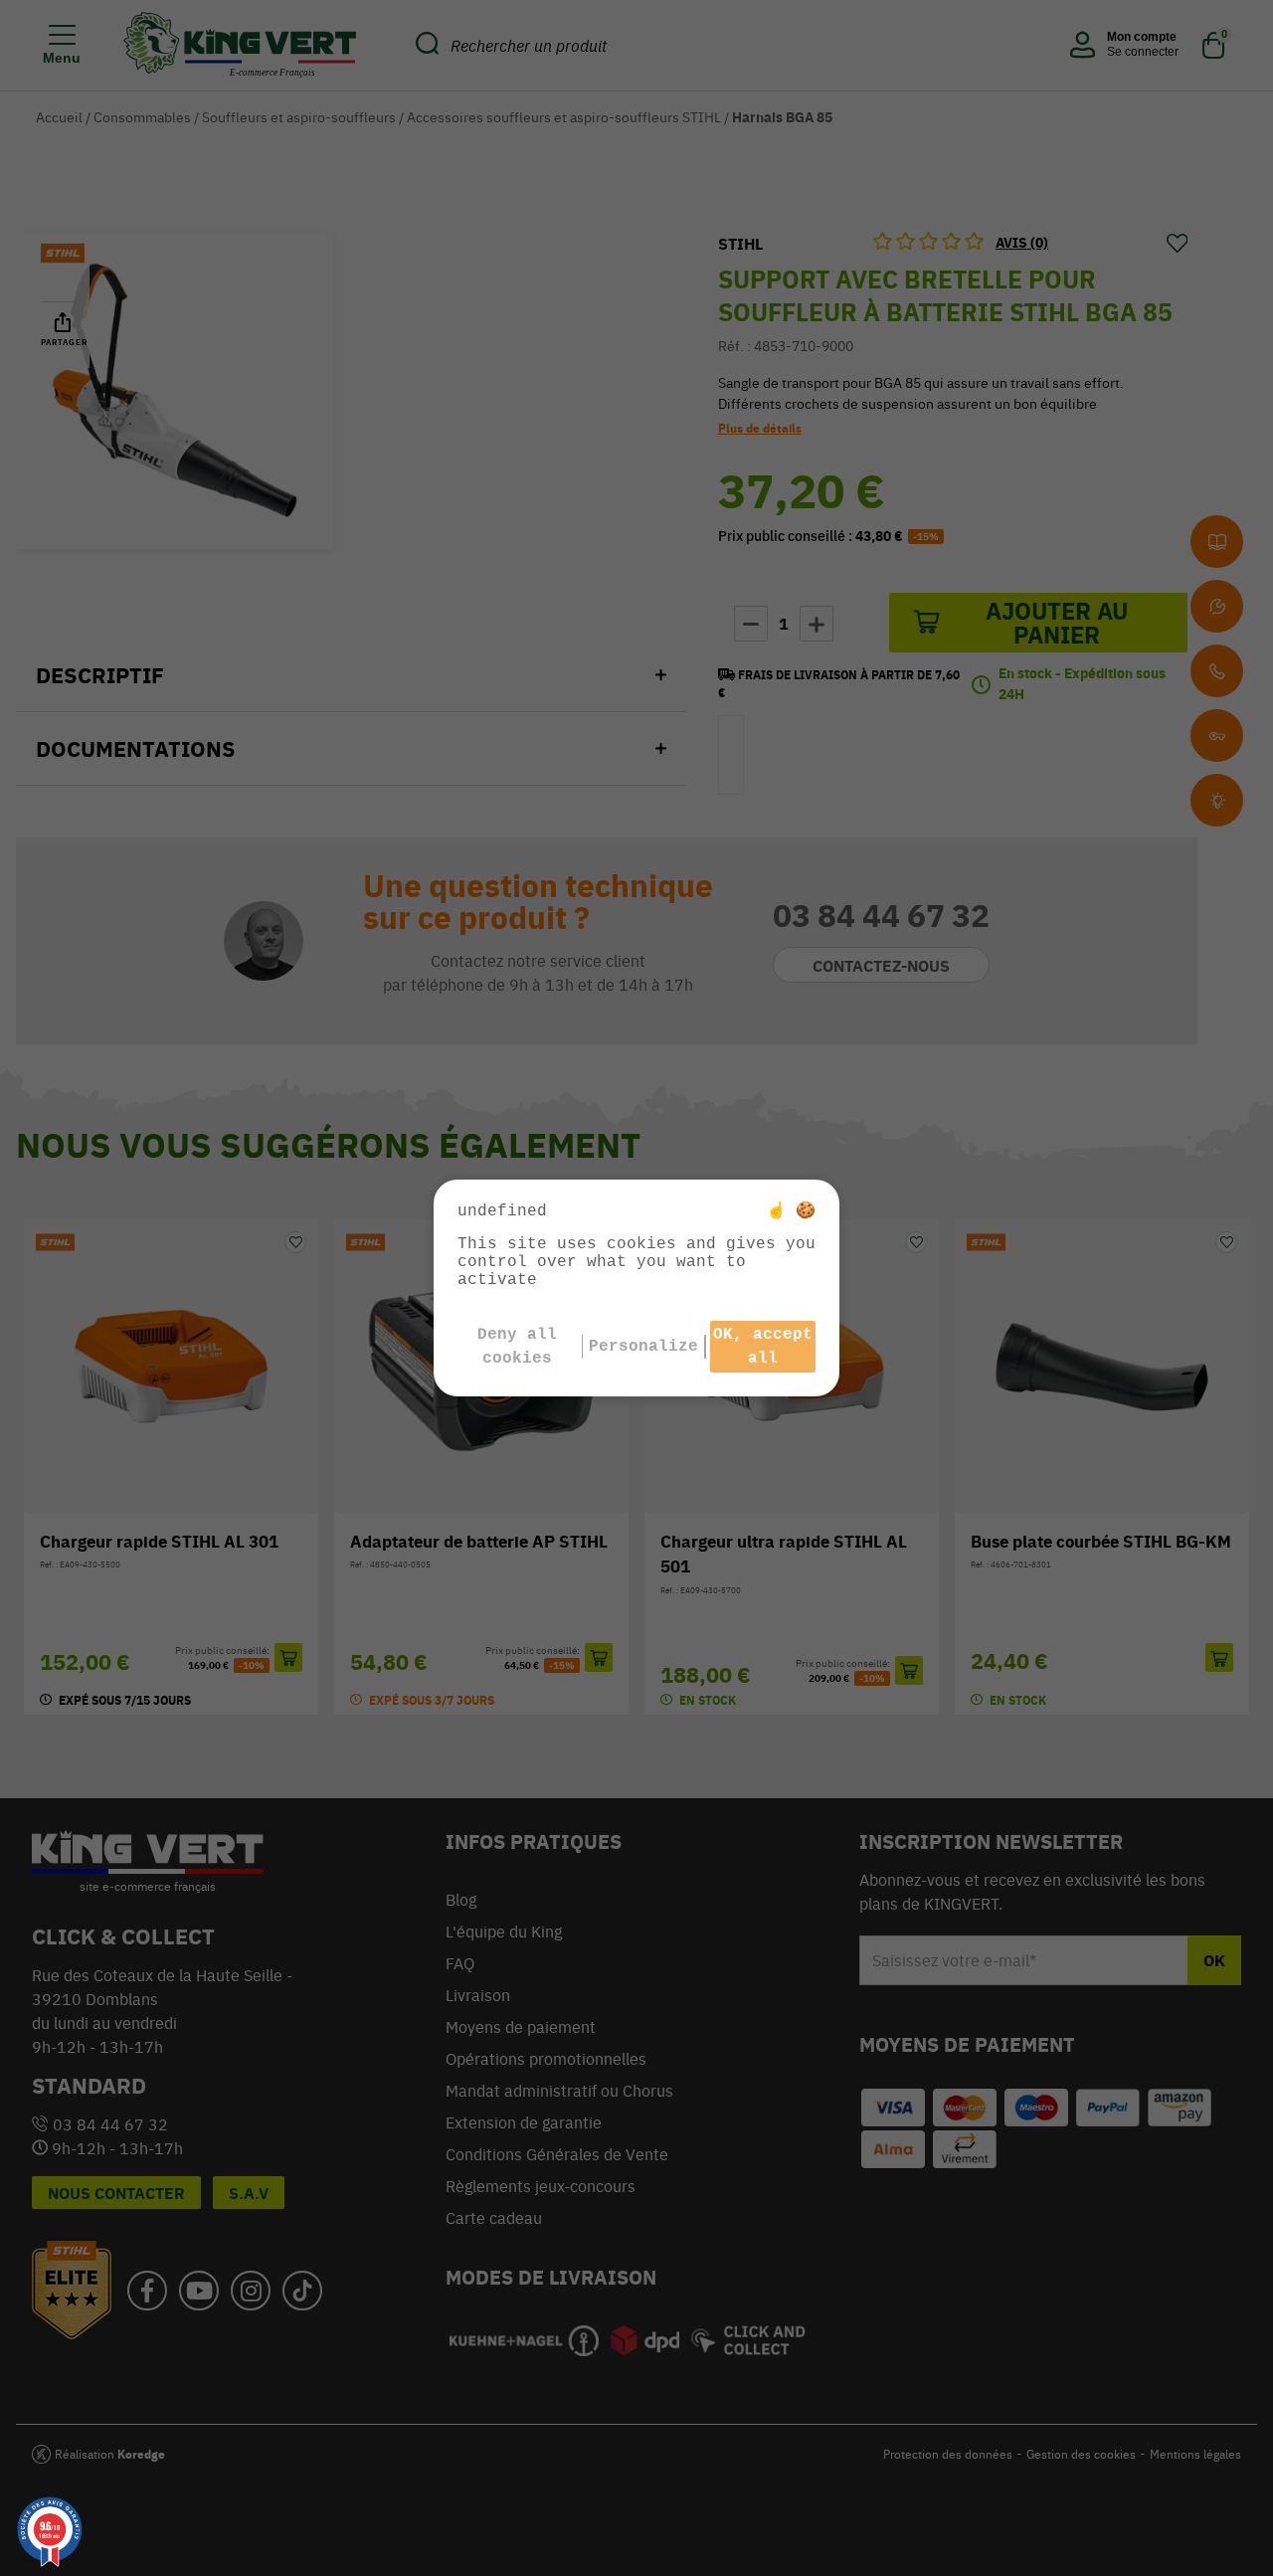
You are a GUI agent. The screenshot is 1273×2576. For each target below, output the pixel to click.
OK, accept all (763, 1347)
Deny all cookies (517, 1347)
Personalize (643, 1347)
